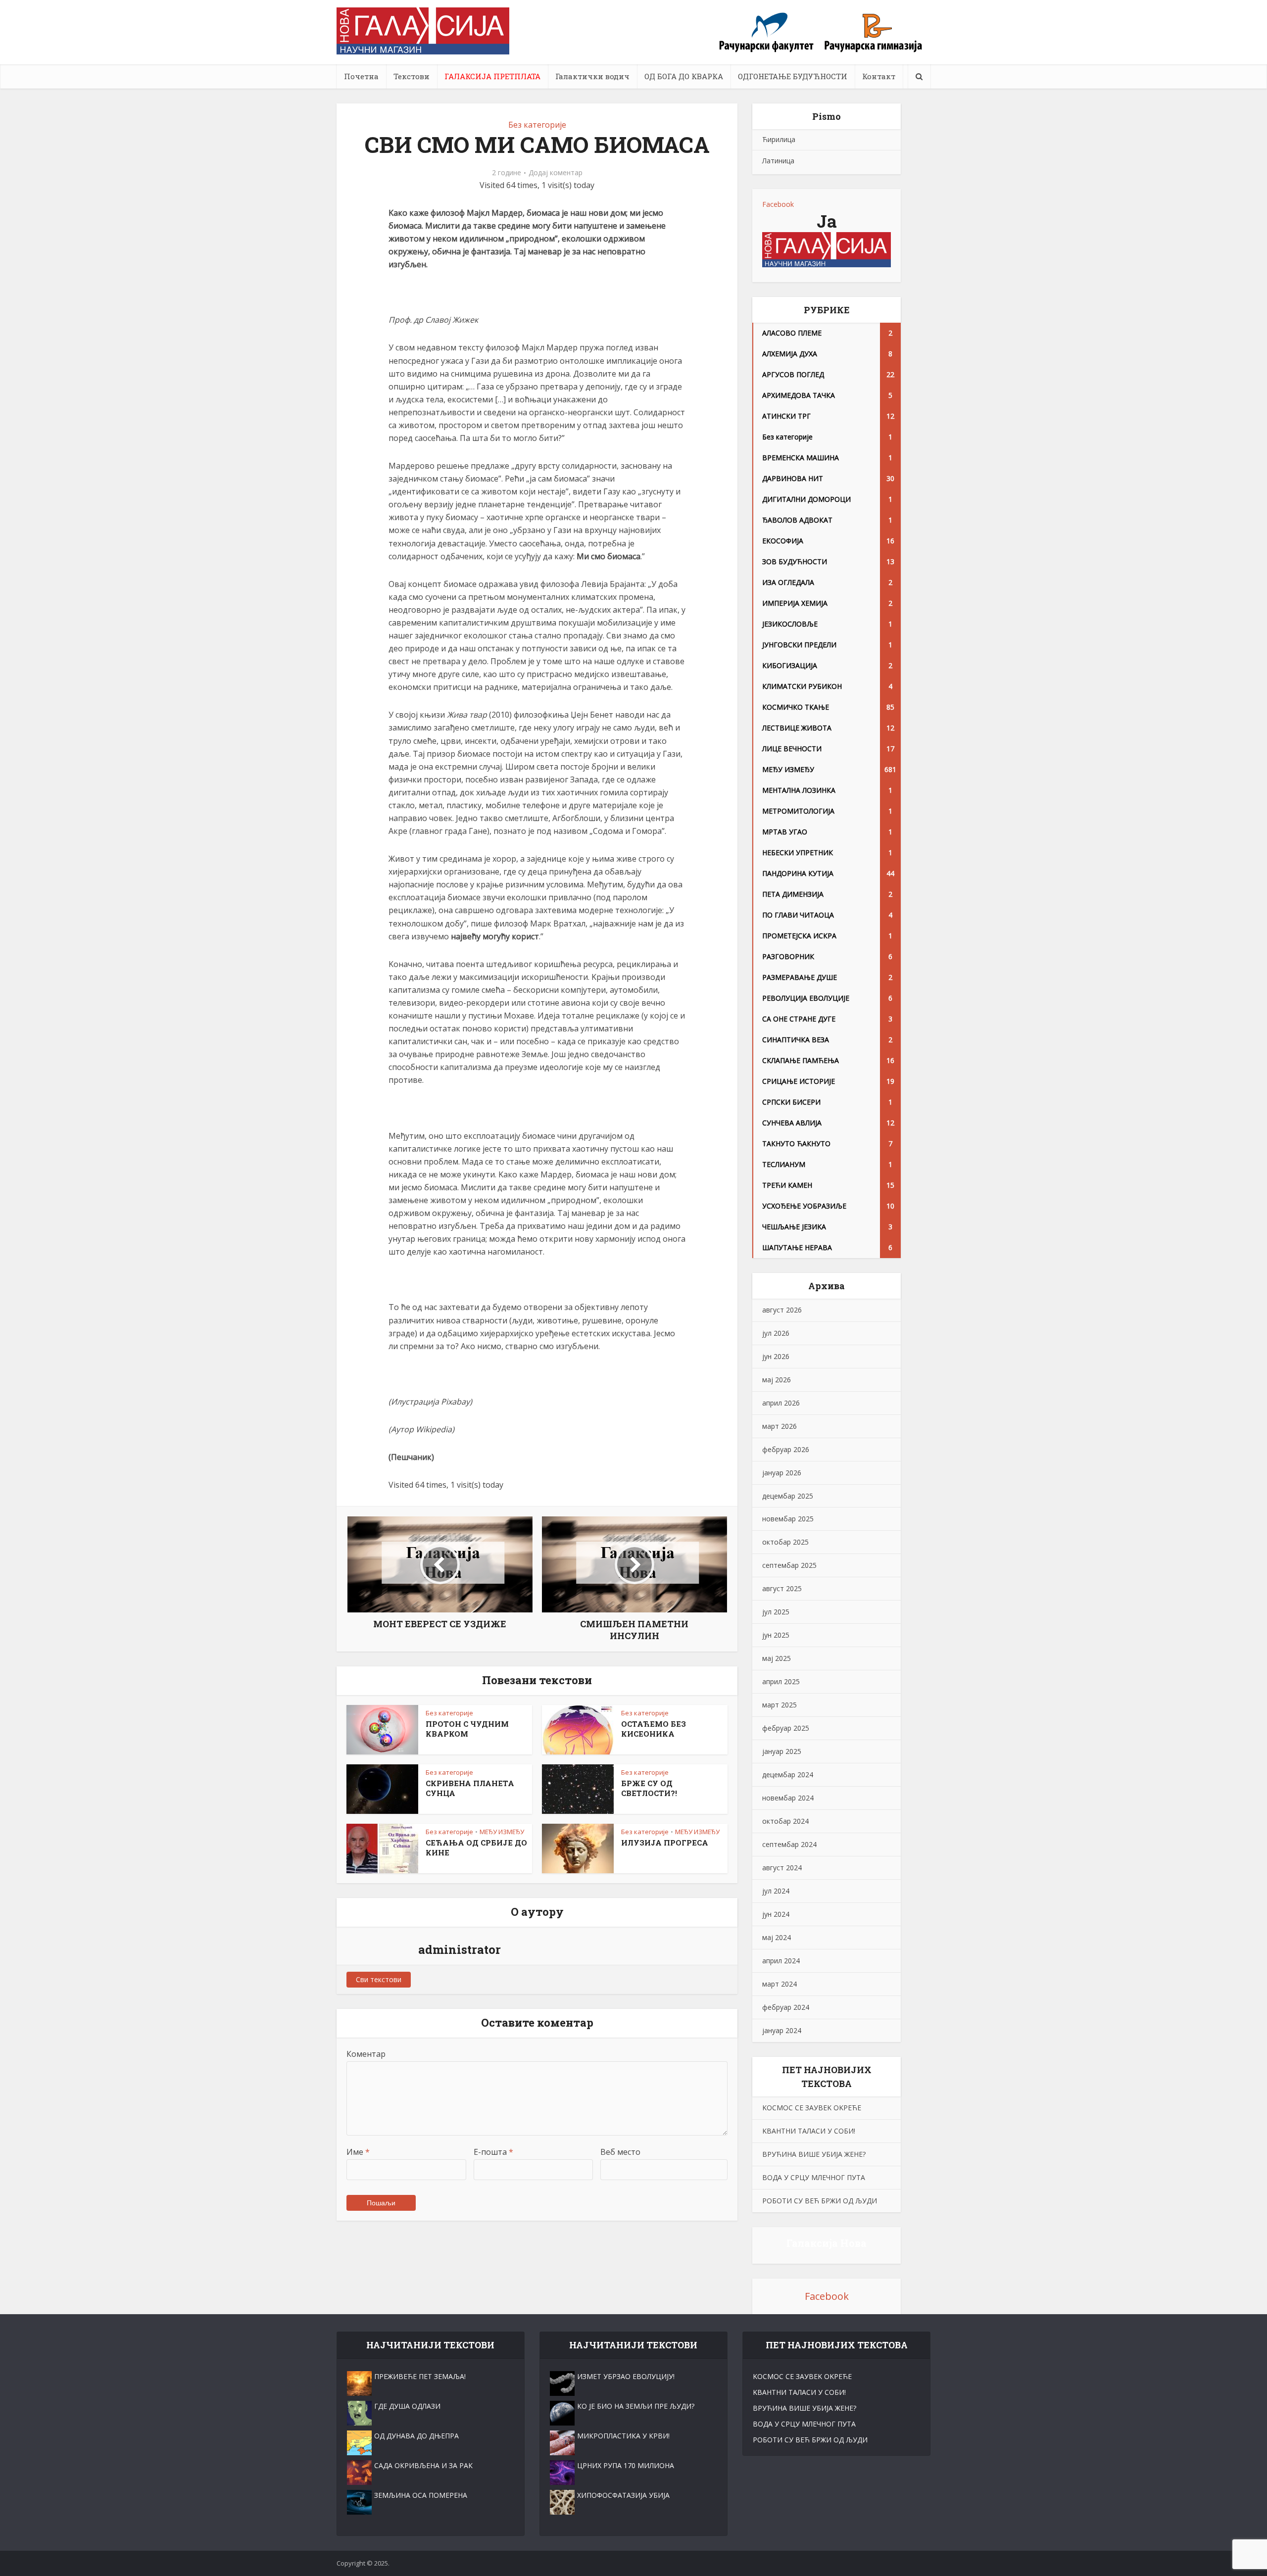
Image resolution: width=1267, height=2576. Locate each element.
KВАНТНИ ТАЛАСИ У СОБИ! (809, 2131)
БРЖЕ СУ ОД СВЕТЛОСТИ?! (649, 1788)
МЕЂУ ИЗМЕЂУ (502, 1832)
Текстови (412, 76)
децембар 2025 (788, 1496)
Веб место (620, 2152)
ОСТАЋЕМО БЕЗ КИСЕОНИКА (654, 1729)
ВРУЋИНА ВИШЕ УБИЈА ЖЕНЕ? (814, 2154)
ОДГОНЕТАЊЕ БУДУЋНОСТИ (793, 76)
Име (358, 2152)
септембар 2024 (789, 1844)
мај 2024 (777, 1937)
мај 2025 (777, 1658)
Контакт (879, 76)
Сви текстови (379, 1979)
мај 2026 (777, 1380)
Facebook (778, 204)
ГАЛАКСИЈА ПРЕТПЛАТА (492, 76)
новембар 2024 (788, 1798)
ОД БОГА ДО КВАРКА (684, 76)
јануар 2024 (782, 2030)
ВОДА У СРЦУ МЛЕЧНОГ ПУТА (814, 2177)
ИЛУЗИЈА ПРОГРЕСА (665, 1843)
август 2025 (782, 1588)
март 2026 (780, 1426)
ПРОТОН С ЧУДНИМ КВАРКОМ (467, 1729)
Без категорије (537, 125)
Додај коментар (556, 173)
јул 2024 (776, 1891)
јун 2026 (776, 1356)
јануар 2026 (782, 1473)
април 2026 (781, 1403)
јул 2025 (776, 1612)
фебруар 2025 (786, 1728)
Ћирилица (779, 139)
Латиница (778, 161)
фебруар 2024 (786, 2007)
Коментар (366, 2054)
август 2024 (782, 1868)
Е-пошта (493, 2152)
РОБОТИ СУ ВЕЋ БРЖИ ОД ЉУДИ (820, 2201)
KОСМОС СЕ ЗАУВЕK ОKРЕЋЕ (812, 2108)
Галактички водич (592, 76)
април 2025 (781, 1681)
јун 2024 (776, 1914)
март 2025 (780, 1705)
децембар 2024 (788, 1774)
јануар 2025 (782, 1751)
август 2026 (782, 1310)
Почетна (361, 76)
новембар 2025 (788, 1519)
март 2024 (780, 1984)
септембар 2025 (789, 1565)
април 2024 (781, 1961)
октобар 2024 (785, 1821)
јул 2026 (776, 1333)
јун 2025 (776, 1635)
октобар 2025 (785, 1542)
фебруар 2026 (786, 1449)
